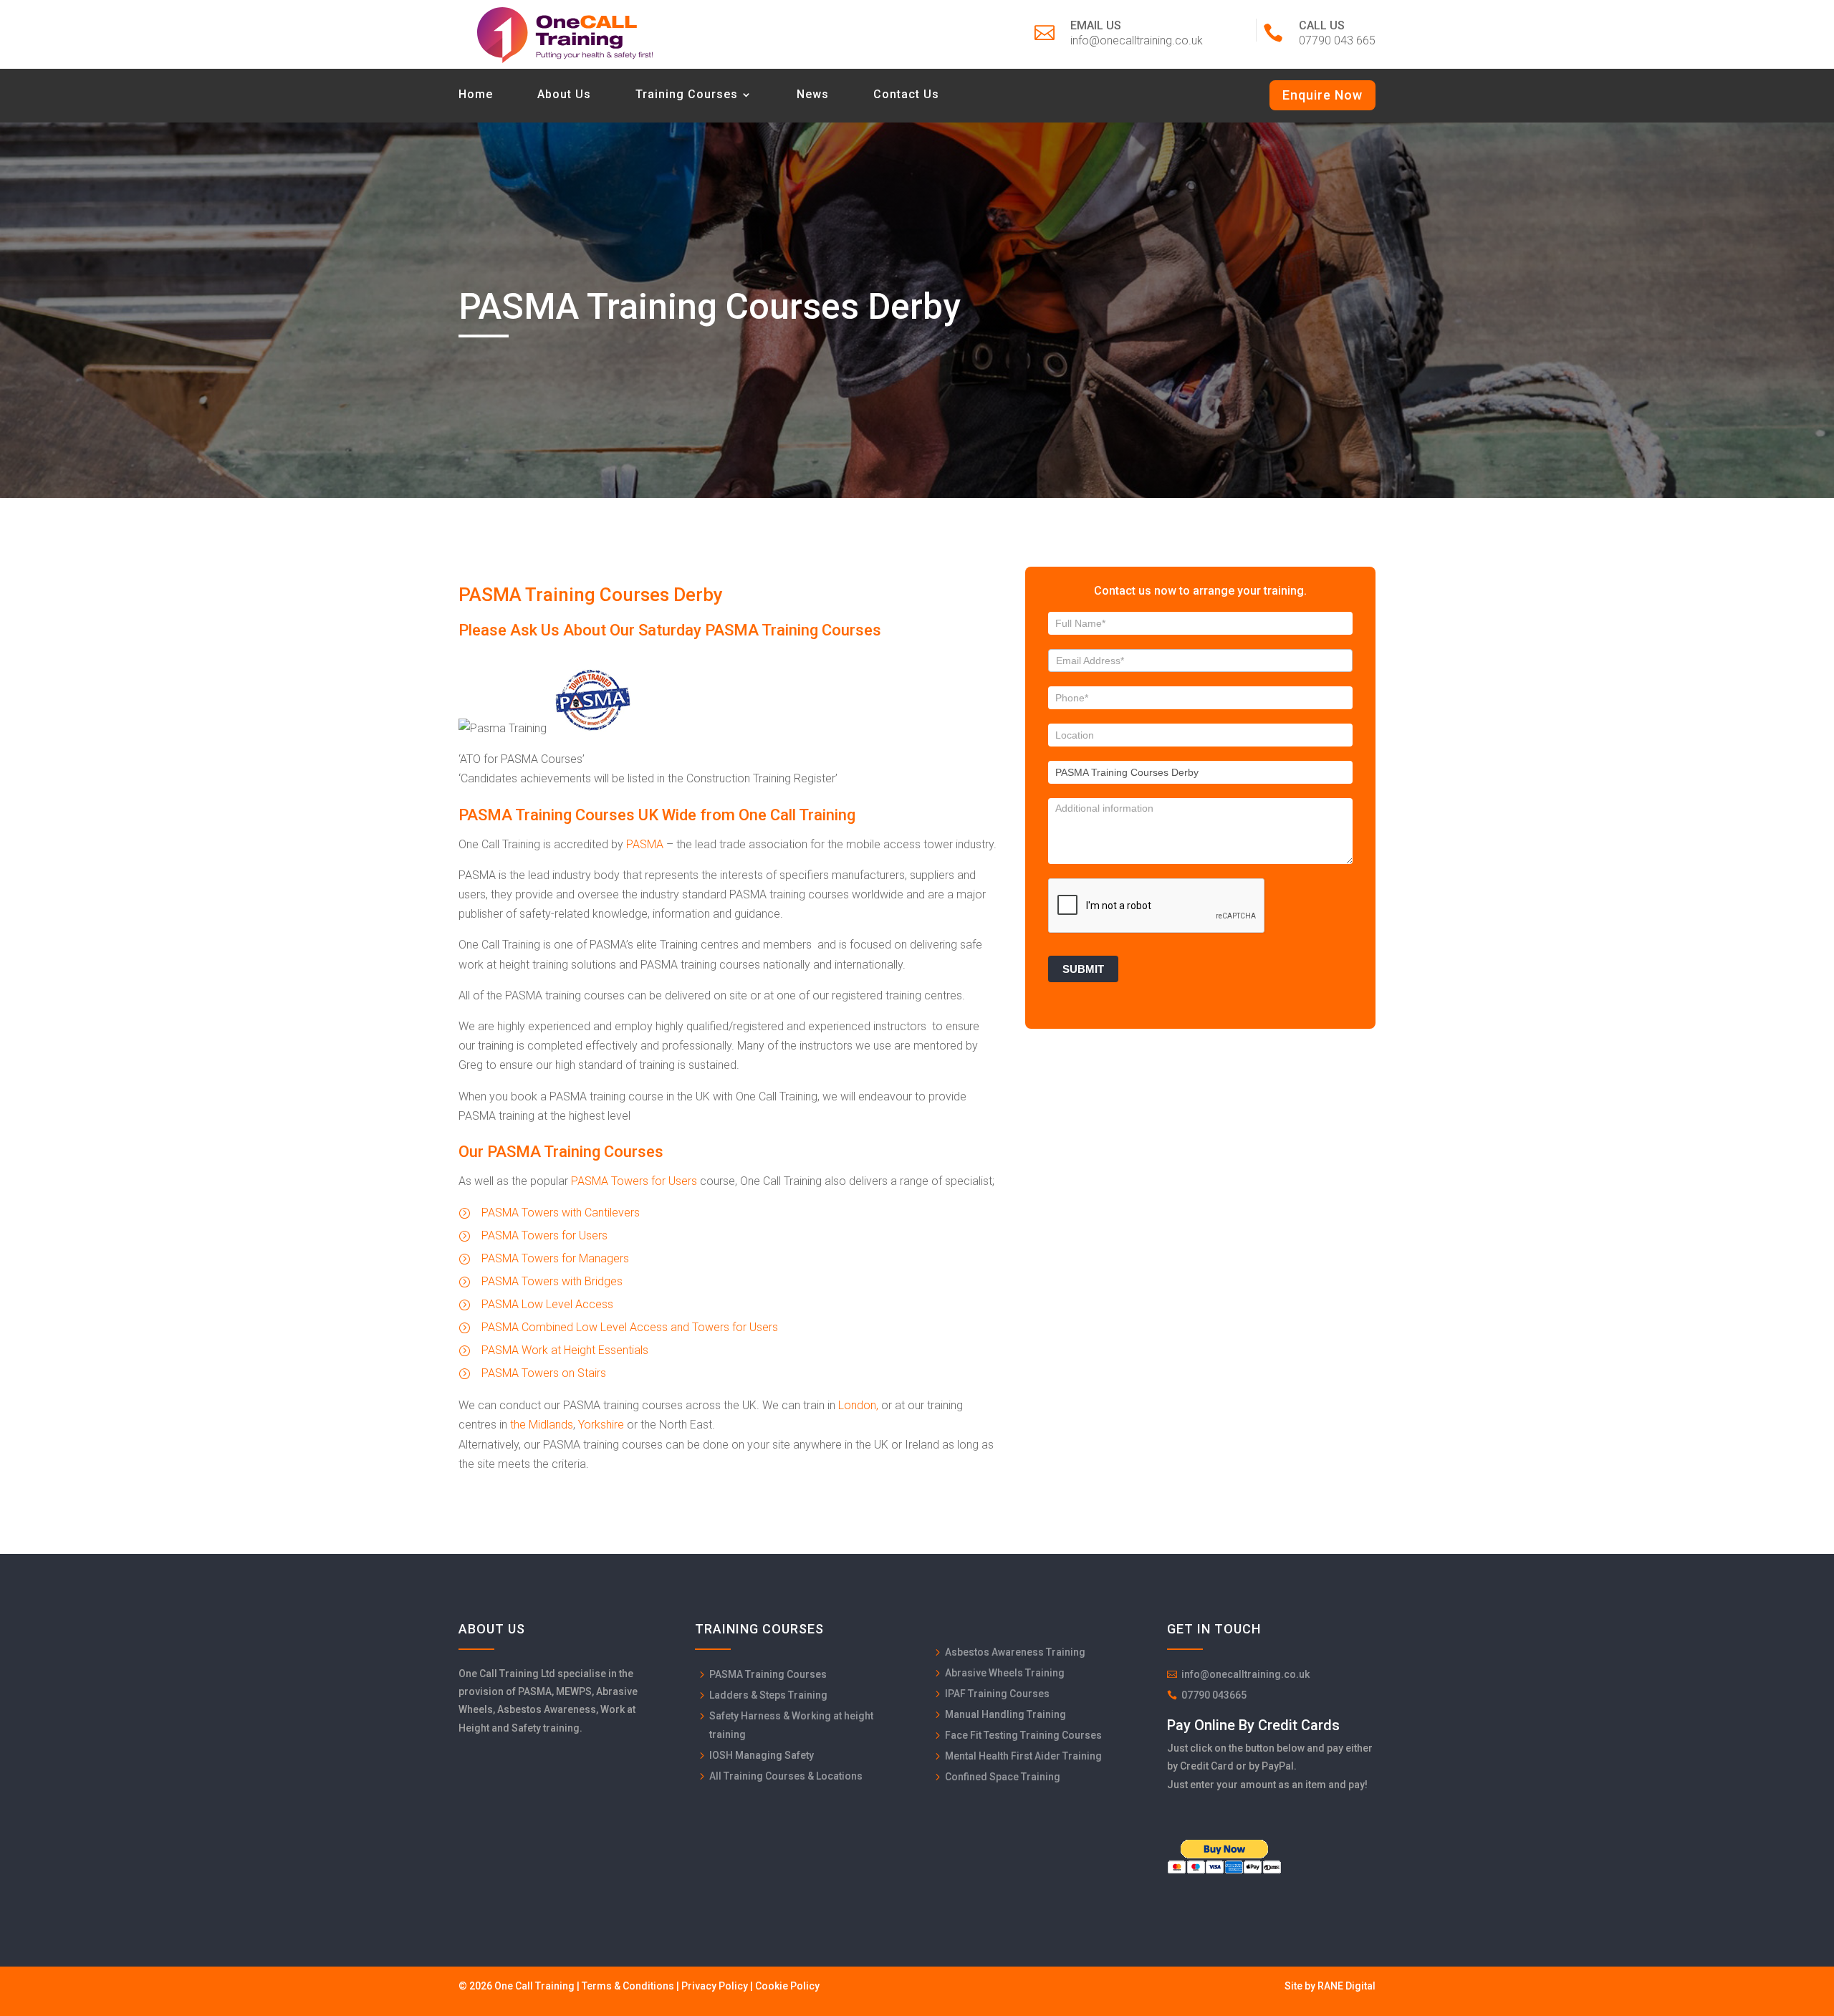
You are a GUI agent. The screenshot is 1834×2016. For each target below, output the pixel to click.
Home (476, 95)
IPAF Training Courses (997, 1694)
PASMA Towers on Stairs (544, 1373)
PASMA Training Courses (768, 1674)
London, (858, 1405)
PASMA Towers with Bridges (552, 1281)
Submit (1083, 969)
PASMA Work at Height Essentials (565, 1350)
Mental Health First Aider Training (1023, 1756)
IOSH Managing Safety (762, 1755)
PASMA (645, 844)
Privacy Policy (715, 1986)
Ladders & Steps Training (768, 1695)
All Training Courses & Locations (786, 1776)
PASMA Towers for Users (634, 1181)
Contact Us (906, 95)
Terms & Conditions (628, 1986)
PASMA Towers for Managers (555, 1258)
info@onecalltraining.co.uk (1137, 40)
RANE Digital (1346, 1986)
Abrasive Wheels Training (1005, 1673)
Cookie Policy (787, 1986)
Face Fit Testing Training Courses (1023, 1735)
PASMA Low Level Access (547, 1304)
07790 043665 (1214, 1695)
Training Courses (687, 95)
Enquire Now (1322, 95)
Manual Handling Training (1005, 1714)
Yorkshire (601, 1425)
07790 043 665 (1337, 40)
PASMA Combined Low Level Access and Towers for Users (630, 1327)
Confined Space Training (1003, 1777)
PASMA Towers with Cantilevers (561, 1213)
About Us (564, 95)
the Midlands (542, 1425)
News (813, 95)
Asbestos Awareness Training (1015, 1652)
